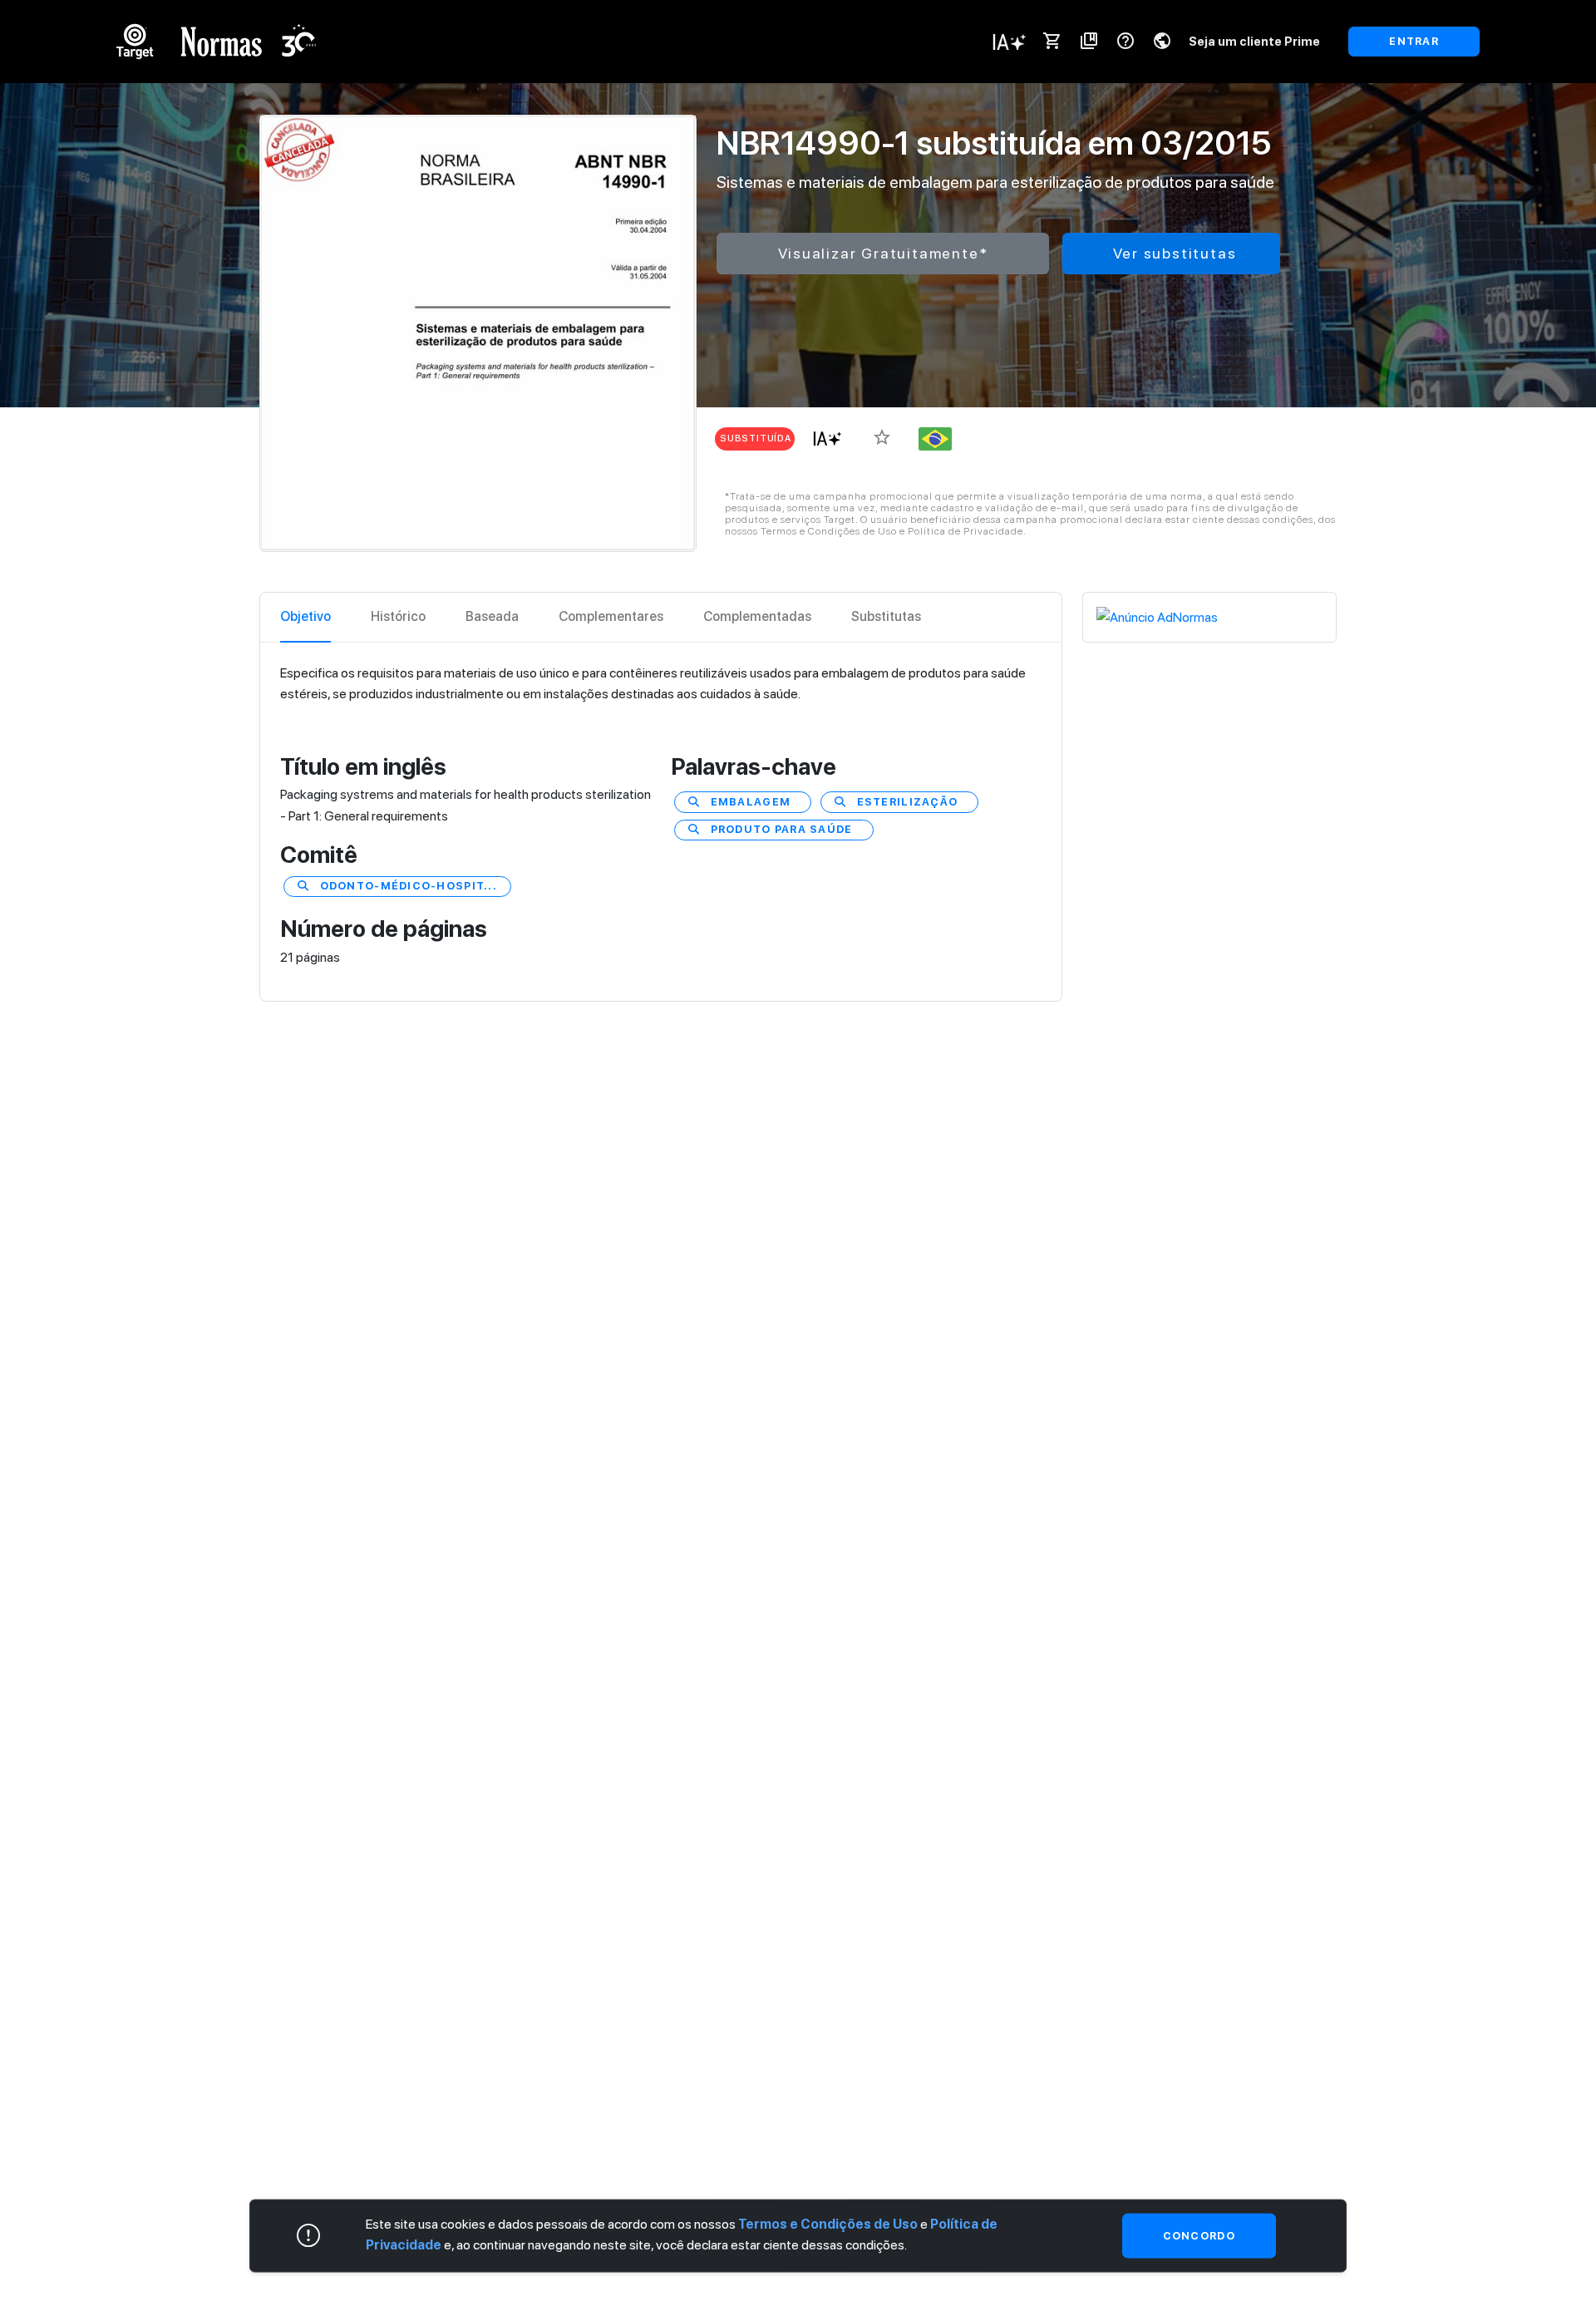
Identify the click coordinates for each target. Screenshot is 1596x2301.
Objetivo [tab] (305, 616)
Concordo (1199, 2236)
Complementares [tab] (611, 616)
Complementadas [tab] (757, 616)
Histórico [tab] (398, 616)
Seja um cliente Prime (1254, 41)
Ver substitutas (1175, 253)
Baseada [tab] (492, 616)
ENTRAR (1414, 41)
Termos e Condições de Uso (828, 2224)
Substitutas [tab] (886, 616)
